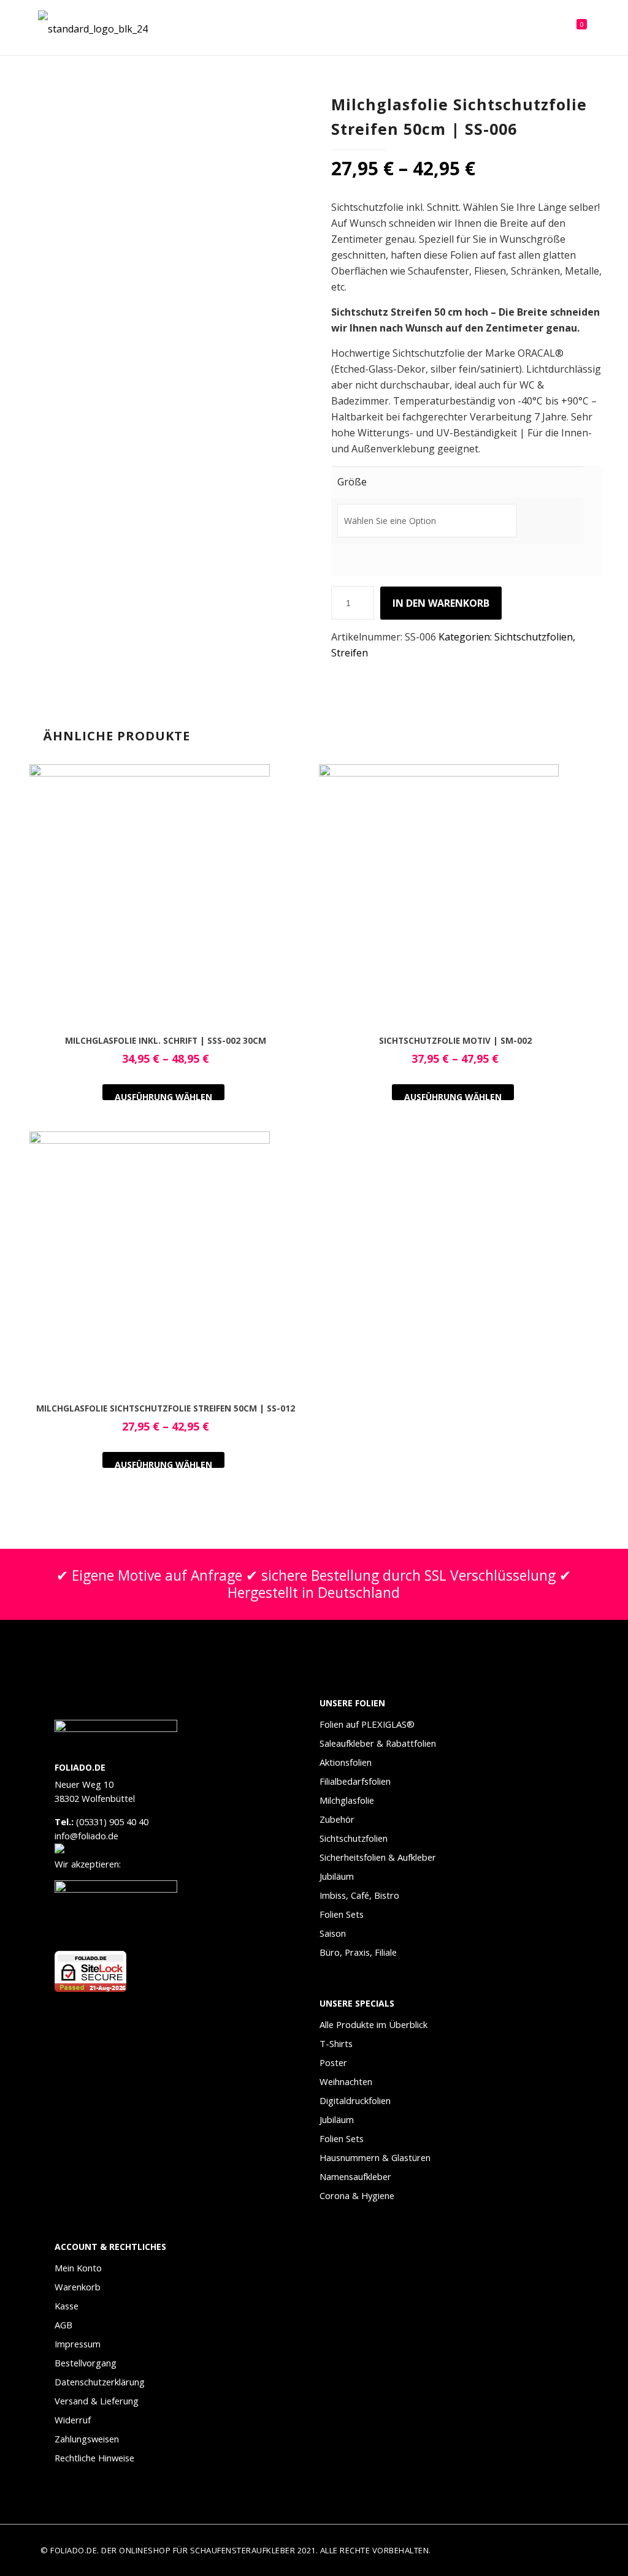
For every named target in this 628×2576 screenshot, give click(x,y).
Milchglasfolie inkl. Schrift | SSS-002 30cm (166, 1040)
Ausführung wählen (163, 1096)
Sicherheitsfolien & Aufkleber (378, 1857)
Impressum (78, 2344)
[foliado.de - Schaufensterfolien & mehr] (93, 28)
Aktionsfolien (346, 1762)
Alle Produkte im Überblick (373, 2024)
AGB (63, 2325)
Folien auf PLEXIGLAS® (367, 1724)
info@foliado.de (86, 1836)
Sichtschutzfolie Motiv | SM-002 (455, 1040)
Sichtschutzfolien (534, 637)
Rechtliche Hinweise (94, 2458)
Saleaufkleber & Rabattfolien (378, 1743)
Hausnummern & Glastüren (375, 2157)
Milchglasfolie (347, 1800)
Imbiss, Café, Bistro (359, 1895)
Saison (333, 1933)
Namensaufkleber (355, 2176)
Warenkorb (78, 2287)
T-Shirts (336, 2043)
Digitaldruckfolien (355, 2100)
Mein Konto (78, 2268)
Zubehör (337, 1819)
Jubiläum (337, 1876)
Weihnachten (346, 2081)
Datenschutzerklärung (100, 2382)
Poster (333, 2062)
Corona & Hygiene (357, 2195)
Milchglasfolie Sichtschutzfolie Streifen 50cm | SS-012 (166, 1408)
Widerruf (73, 2420)
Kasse (67, 2306)
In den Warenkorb (441, 603)
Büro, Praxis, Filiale (358, 1952)
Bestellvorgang (86, 2363)
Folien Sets (342, 1914)
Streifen (350, 653)
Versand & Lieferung (97, 2401)
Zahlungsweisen (87, 2439)
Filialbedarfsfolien (355, 1781)
